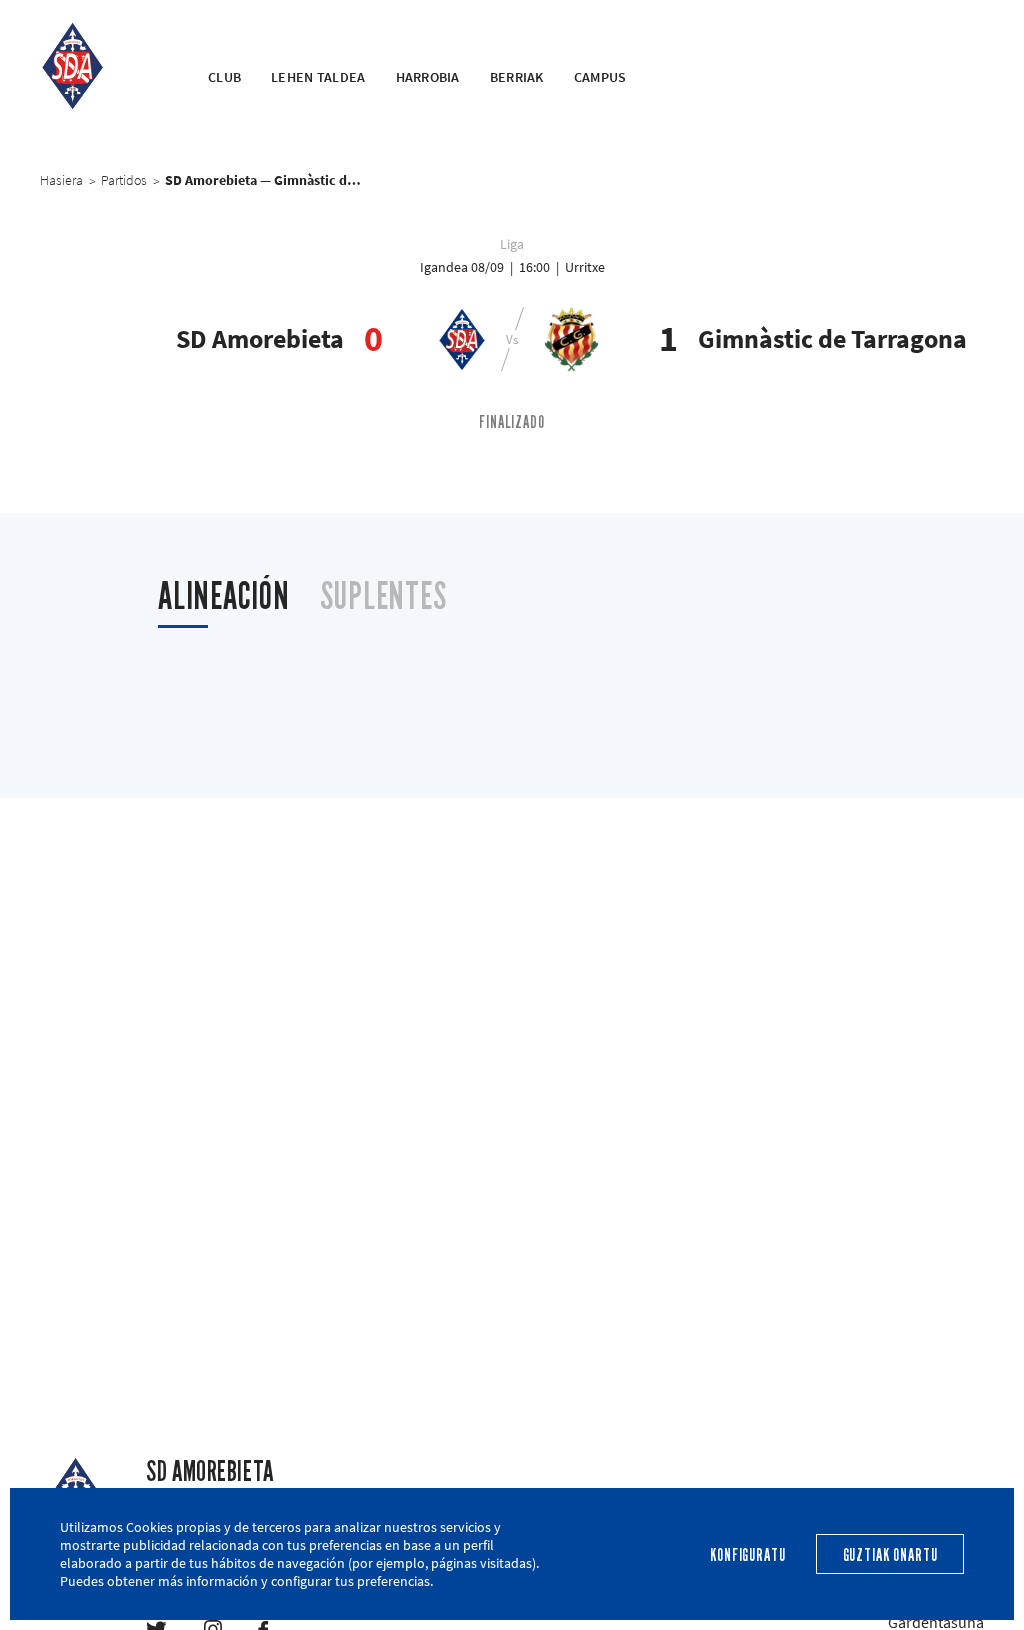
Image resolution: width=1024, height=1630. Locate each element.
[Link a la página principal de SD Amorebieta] (99, 65)
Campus (600, 77)
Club (224, 77)
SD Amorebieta (209, 1471)
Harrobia (428, 77)
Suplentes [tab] (383, 596)
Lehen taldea (318, 77)
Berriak (517, 77)
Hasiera (61, 180)
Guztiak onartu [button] (890, 1555)
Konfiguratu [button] (747, 1555)
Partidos (124, 180)
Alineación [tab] (224, 596)
